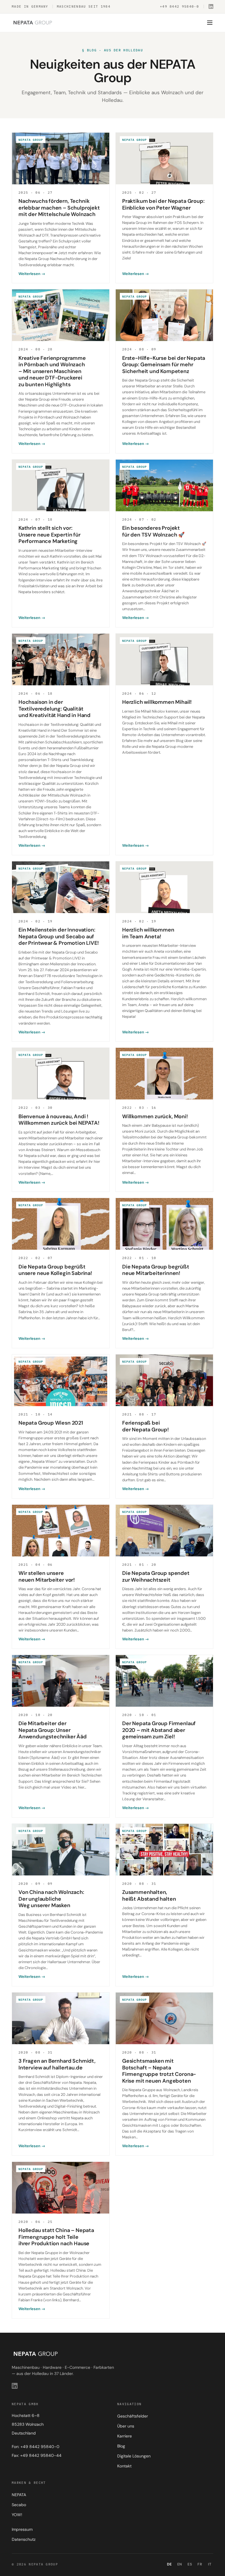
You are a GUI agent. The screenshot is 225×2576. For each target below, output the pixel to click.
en (180, 2564)
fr (200, 2564)
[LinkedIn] (211, 6)
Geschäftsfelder (133, 2416)
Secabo (19, 2505)
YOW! (17, 2515)
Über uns (126, 2426)
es (190, 2564)
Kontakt (124, 2466)
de (169, 2564)
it (210, 2564)
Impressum (22, 2529)
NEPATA (19, 2495)
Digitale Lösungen (134, 2456)
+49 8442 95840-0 (179, 6)
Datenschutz (24, 2539)
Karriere (125, 2436)
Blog (121, 2446)
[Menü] (210, 23)
